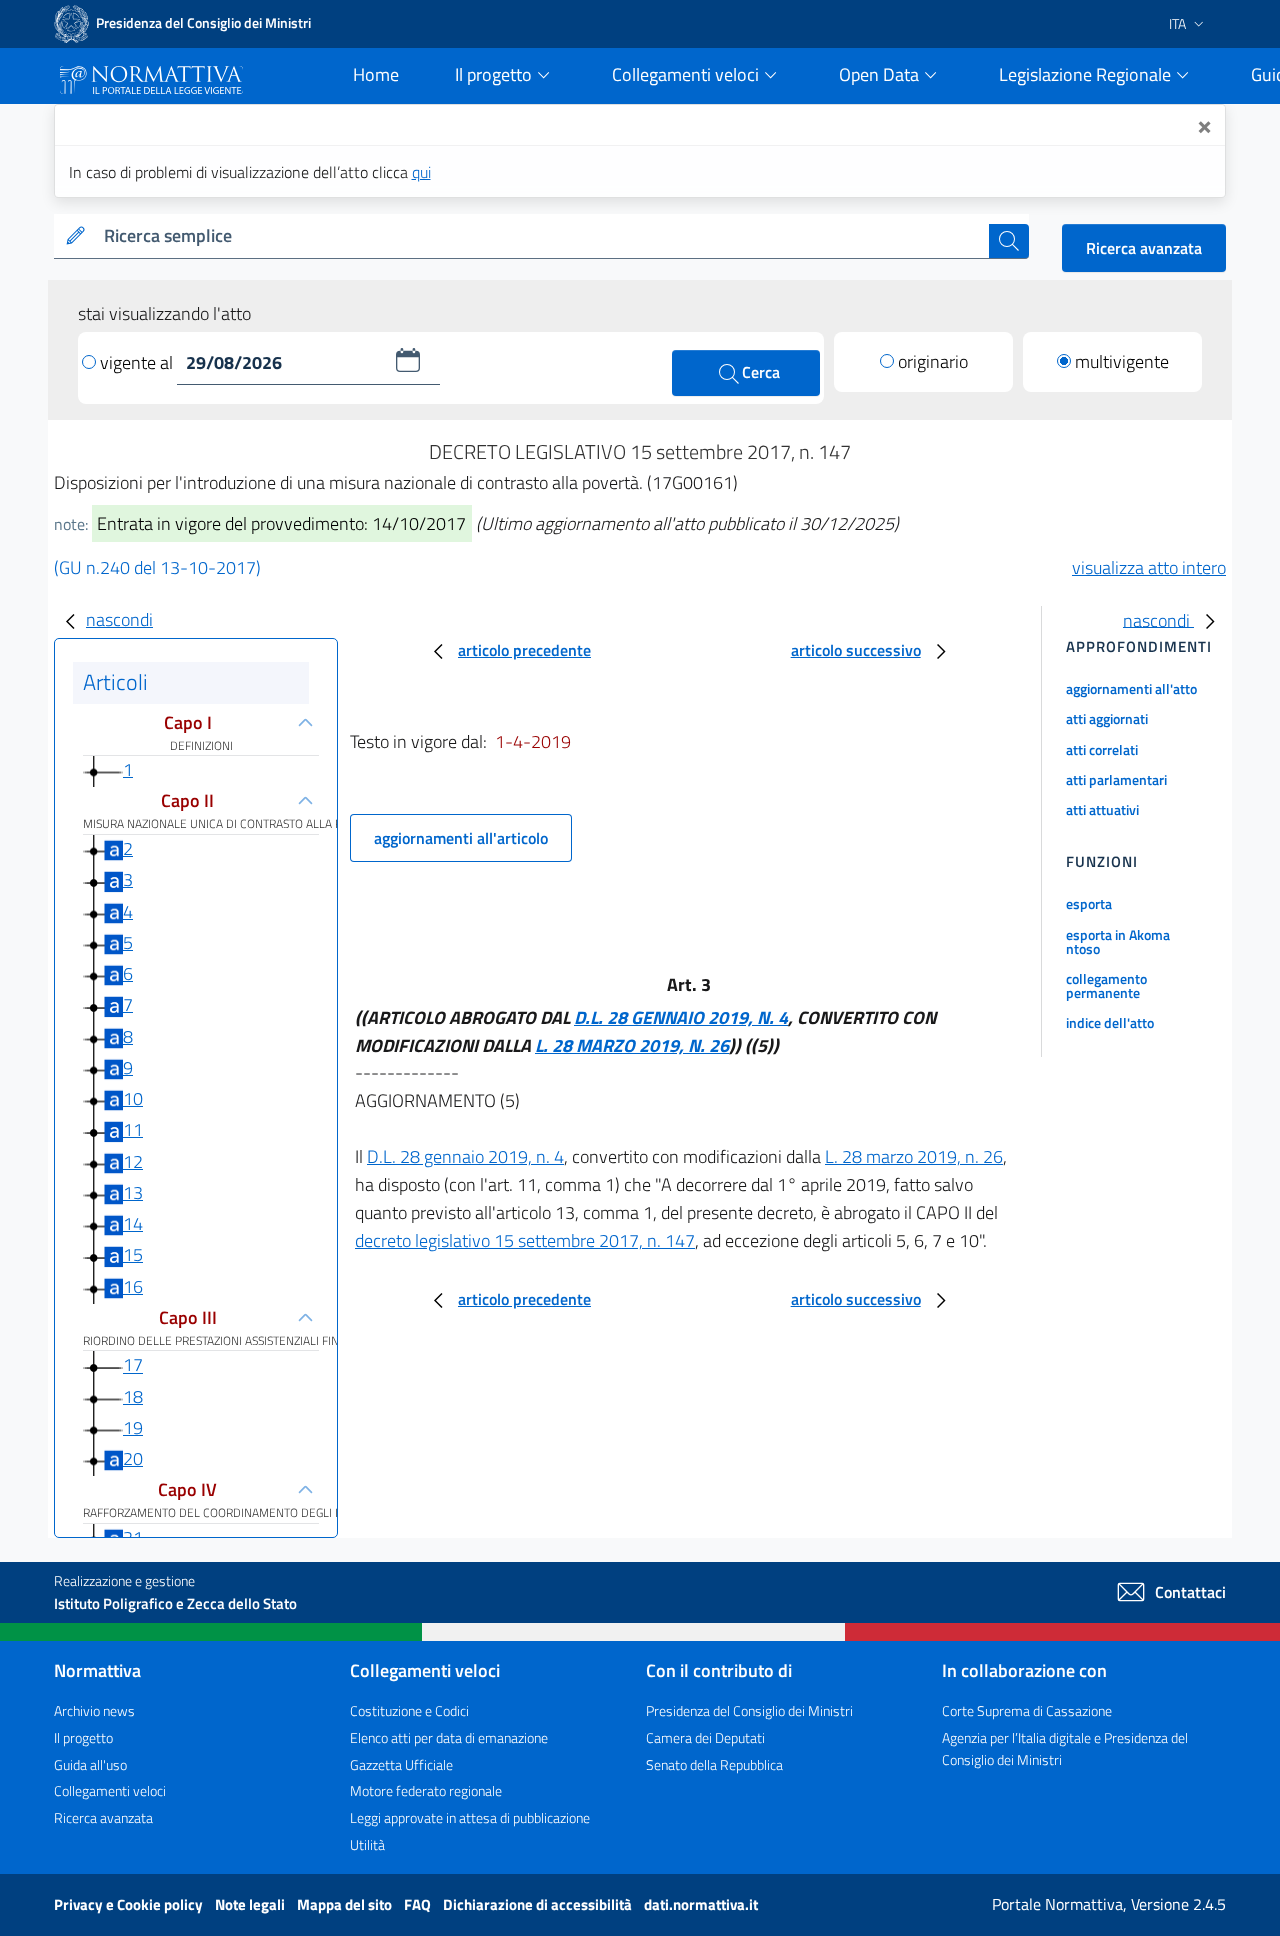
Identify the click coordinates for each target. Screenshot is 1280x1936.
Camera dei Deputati (705, 1737)
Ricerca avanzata (1144, 248)
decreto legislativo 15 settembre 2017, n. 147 (525, 1240)
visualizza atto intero (1149, 567)
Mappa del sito (346, 1904)
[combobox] (542, 236)
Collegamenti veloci (110, 1790)
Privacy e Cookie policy (130, 1904)
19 (133, 1427)
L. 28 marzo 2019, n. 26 (914, 1156)
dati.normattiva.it (701, 1904)
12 (133, 1161)
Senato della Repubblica (714, 1764)
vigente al (138, 362)
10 (133, 1098)
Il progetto (83, 1737)
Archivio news (94, 1710)
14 (133, 1223)
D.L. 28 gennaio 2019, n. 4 (465, 1156)
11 (133, 1129)
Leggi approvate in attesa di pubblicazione (470, 1817)
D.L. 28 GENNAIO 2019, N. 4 (681, 1017)
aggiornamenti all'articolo (461, 838)
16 (133, 1286)
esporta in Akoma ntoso (1118, 941)
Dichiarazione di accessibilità (539, 1904)
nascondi (119, 619)
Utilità (367, 1844)
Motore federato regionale (426, 1790)
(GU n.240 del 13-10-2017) (157, 567)
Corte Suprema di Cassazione (1027, 1710)
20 (133, 1458)
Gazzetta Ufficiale (401, 1764)
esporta (1089, 903)
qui (421, 172)
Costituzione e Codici (409, 1710)
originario (933, 361)
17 (133, 1365)
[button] (408, 360)
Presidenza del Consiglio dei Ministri (749, 1710)
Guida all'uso (90, 1764)
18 (133, 1396)
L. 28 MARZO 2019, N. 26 (632, 1045)
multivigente (1122, 361)
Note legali (251, 1904)
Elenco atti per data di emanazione (449, 1737)
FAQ (419, 1904)
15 (133, 1254)
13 (133, 1192)
